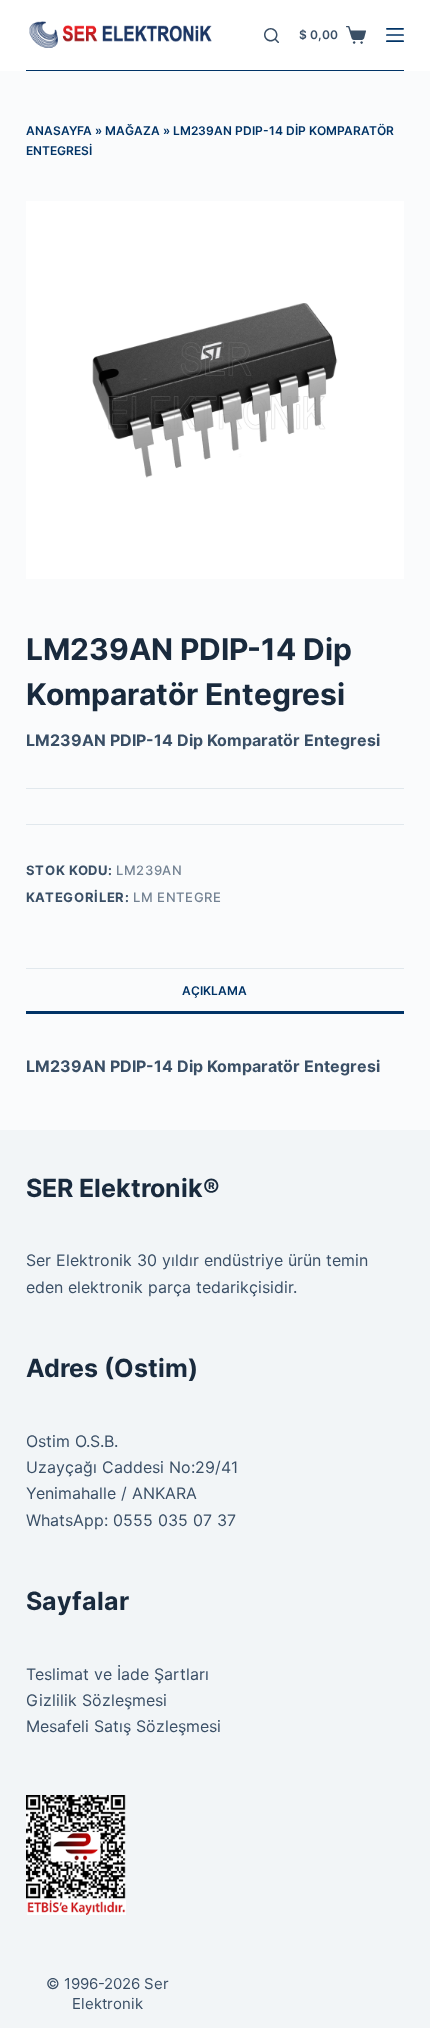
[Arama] (271, 35)
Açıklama (214, 990)
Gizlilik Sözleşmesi (96, 1700)
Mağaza (132, 130)
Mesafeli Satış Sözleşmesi (123, 1726)
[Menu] (395, 35)
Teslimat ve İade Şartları (117, 1674)
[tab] (215, 990)
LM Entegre (177, 897)
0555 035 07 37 (174, 1520)
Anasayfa (59, 130)
